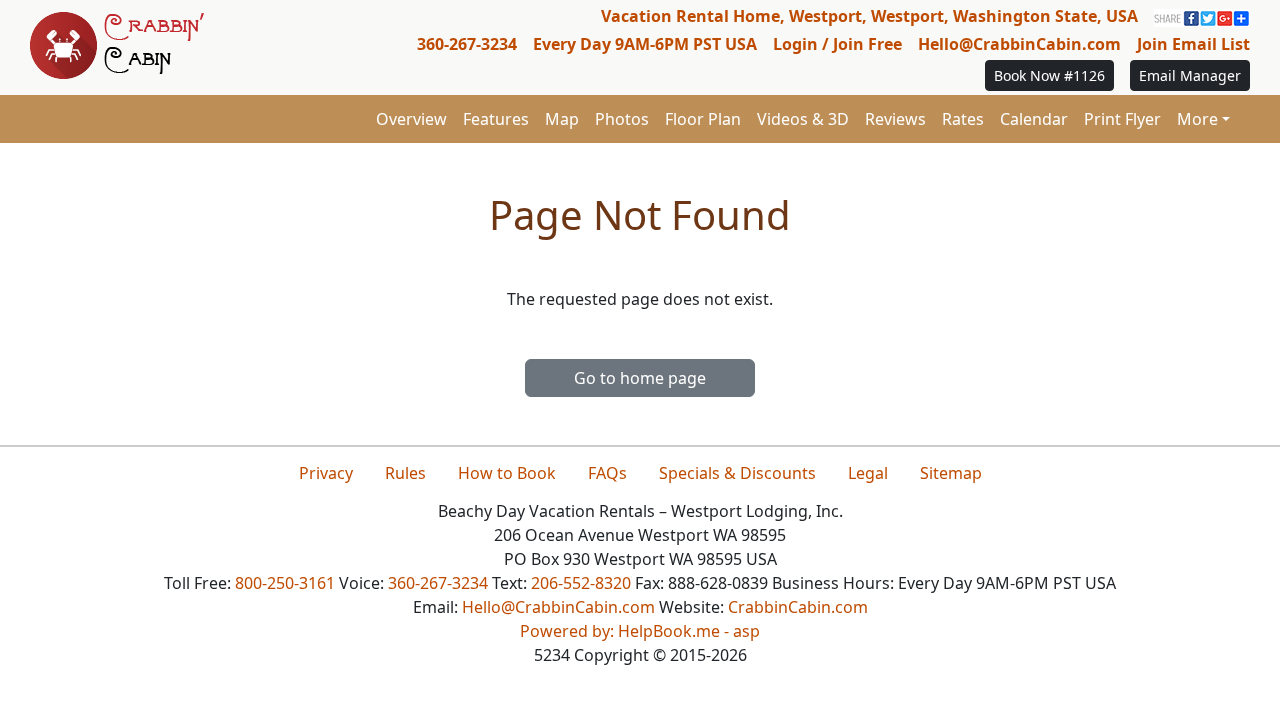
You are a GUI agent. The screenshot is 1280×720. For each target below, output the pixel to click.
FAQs (607, 473)
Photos (622, 119)
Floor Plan (703, 119)
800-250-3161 (285, 583)
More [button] (1197, 119)
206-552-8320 (581, 583)
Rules (405, 473)
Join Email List (1193, 44)
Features (496, 119)
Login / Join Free (837, 44)
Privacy (326, 473)
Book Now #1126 (1049, 75)
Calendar (1034, 119)
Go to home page (640, 378)
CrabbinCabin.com (798, 607)
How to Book (507, 473)
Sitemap (951, 473)
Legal (868, 473)
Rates (963, 119)
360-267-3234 (467, 44)
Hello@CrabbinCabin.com (1019, 44)
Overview (411, 119)
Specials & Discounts (737, 473)
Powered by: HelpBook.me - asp (640, 631)
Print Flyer (1122, 119)
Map (562, 119)
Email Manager (1190, 75)
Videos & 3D (803, 119)
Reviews (895, 119)
